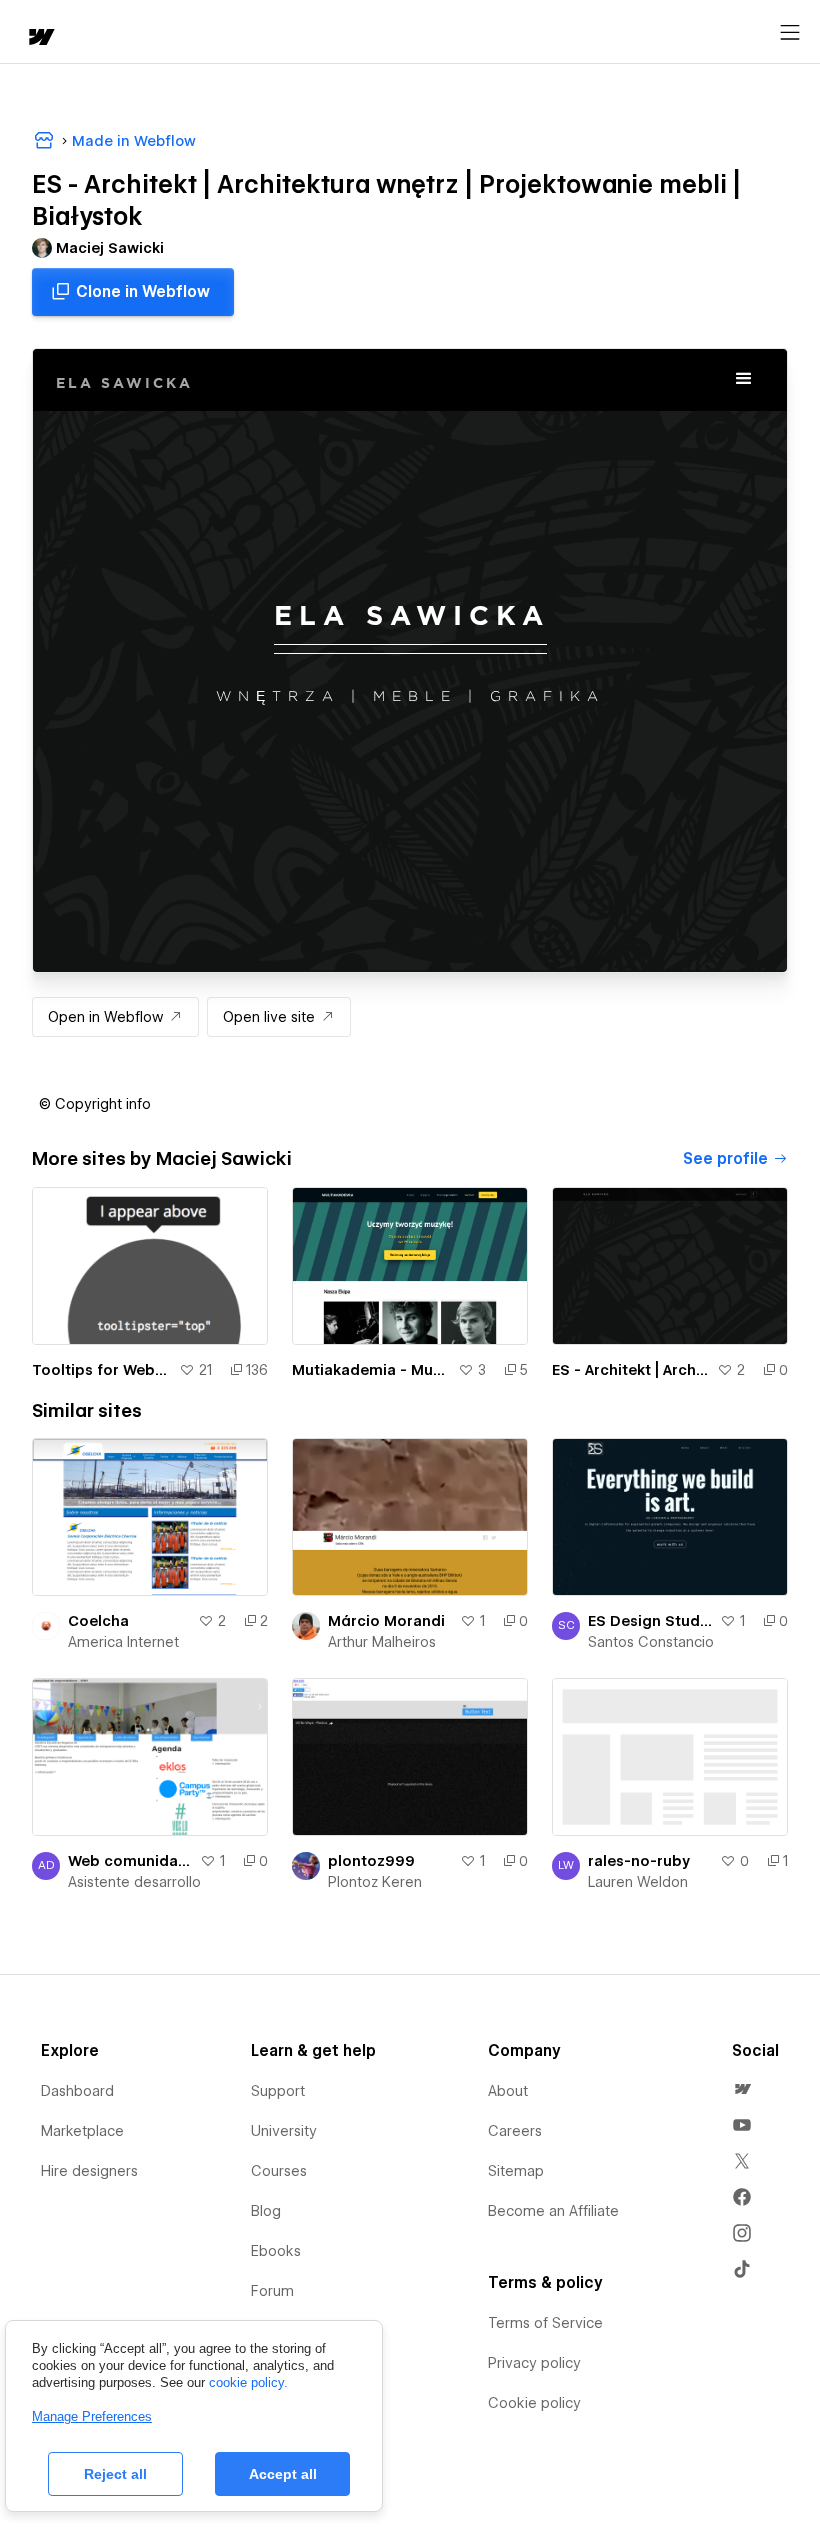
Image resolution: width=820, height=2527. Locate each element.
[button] (95, 1104)
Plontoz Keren (375, 1882)
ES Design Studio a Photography (650, 1621)
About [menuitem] (508, 2091)
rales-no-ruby (639, 1861)
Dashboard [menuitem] (77, 2091)
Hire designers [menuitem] (89, 2171)
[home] (40, 38)
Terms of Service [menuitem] (545, 2323)
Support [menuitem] (278, 2091)
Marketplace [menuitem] (82, 2131)
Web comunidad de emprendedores (130, 1861)
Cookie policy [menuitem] (534, 2403)
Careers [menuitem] (515, 2131)
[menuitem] (742, 2089)
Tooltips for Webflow (101, 1370)
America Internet (123, 1642)
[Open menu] (790, 33)
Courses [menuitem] (279, 2171)
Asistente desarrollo (134, 1882)
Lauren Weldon (638, 1882)
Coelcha (98, 1621)
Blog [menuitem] (266, 2211)
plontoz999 (371, 1861)
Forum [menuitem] (272, 2291)
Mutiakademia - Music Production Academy (371, 1370)
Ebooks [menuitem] (276, 2251)
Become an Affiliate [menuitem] (553, 2211)
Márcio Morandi (386, 1621)
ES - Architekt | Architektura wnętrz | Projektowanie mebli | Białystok (630, 1370)
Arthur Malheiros (382, 1642)
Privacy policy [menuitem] (534, 2363)
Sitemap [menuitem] (516, 2171)
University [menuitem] (284, 2131)
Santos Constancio (651, 1642)
